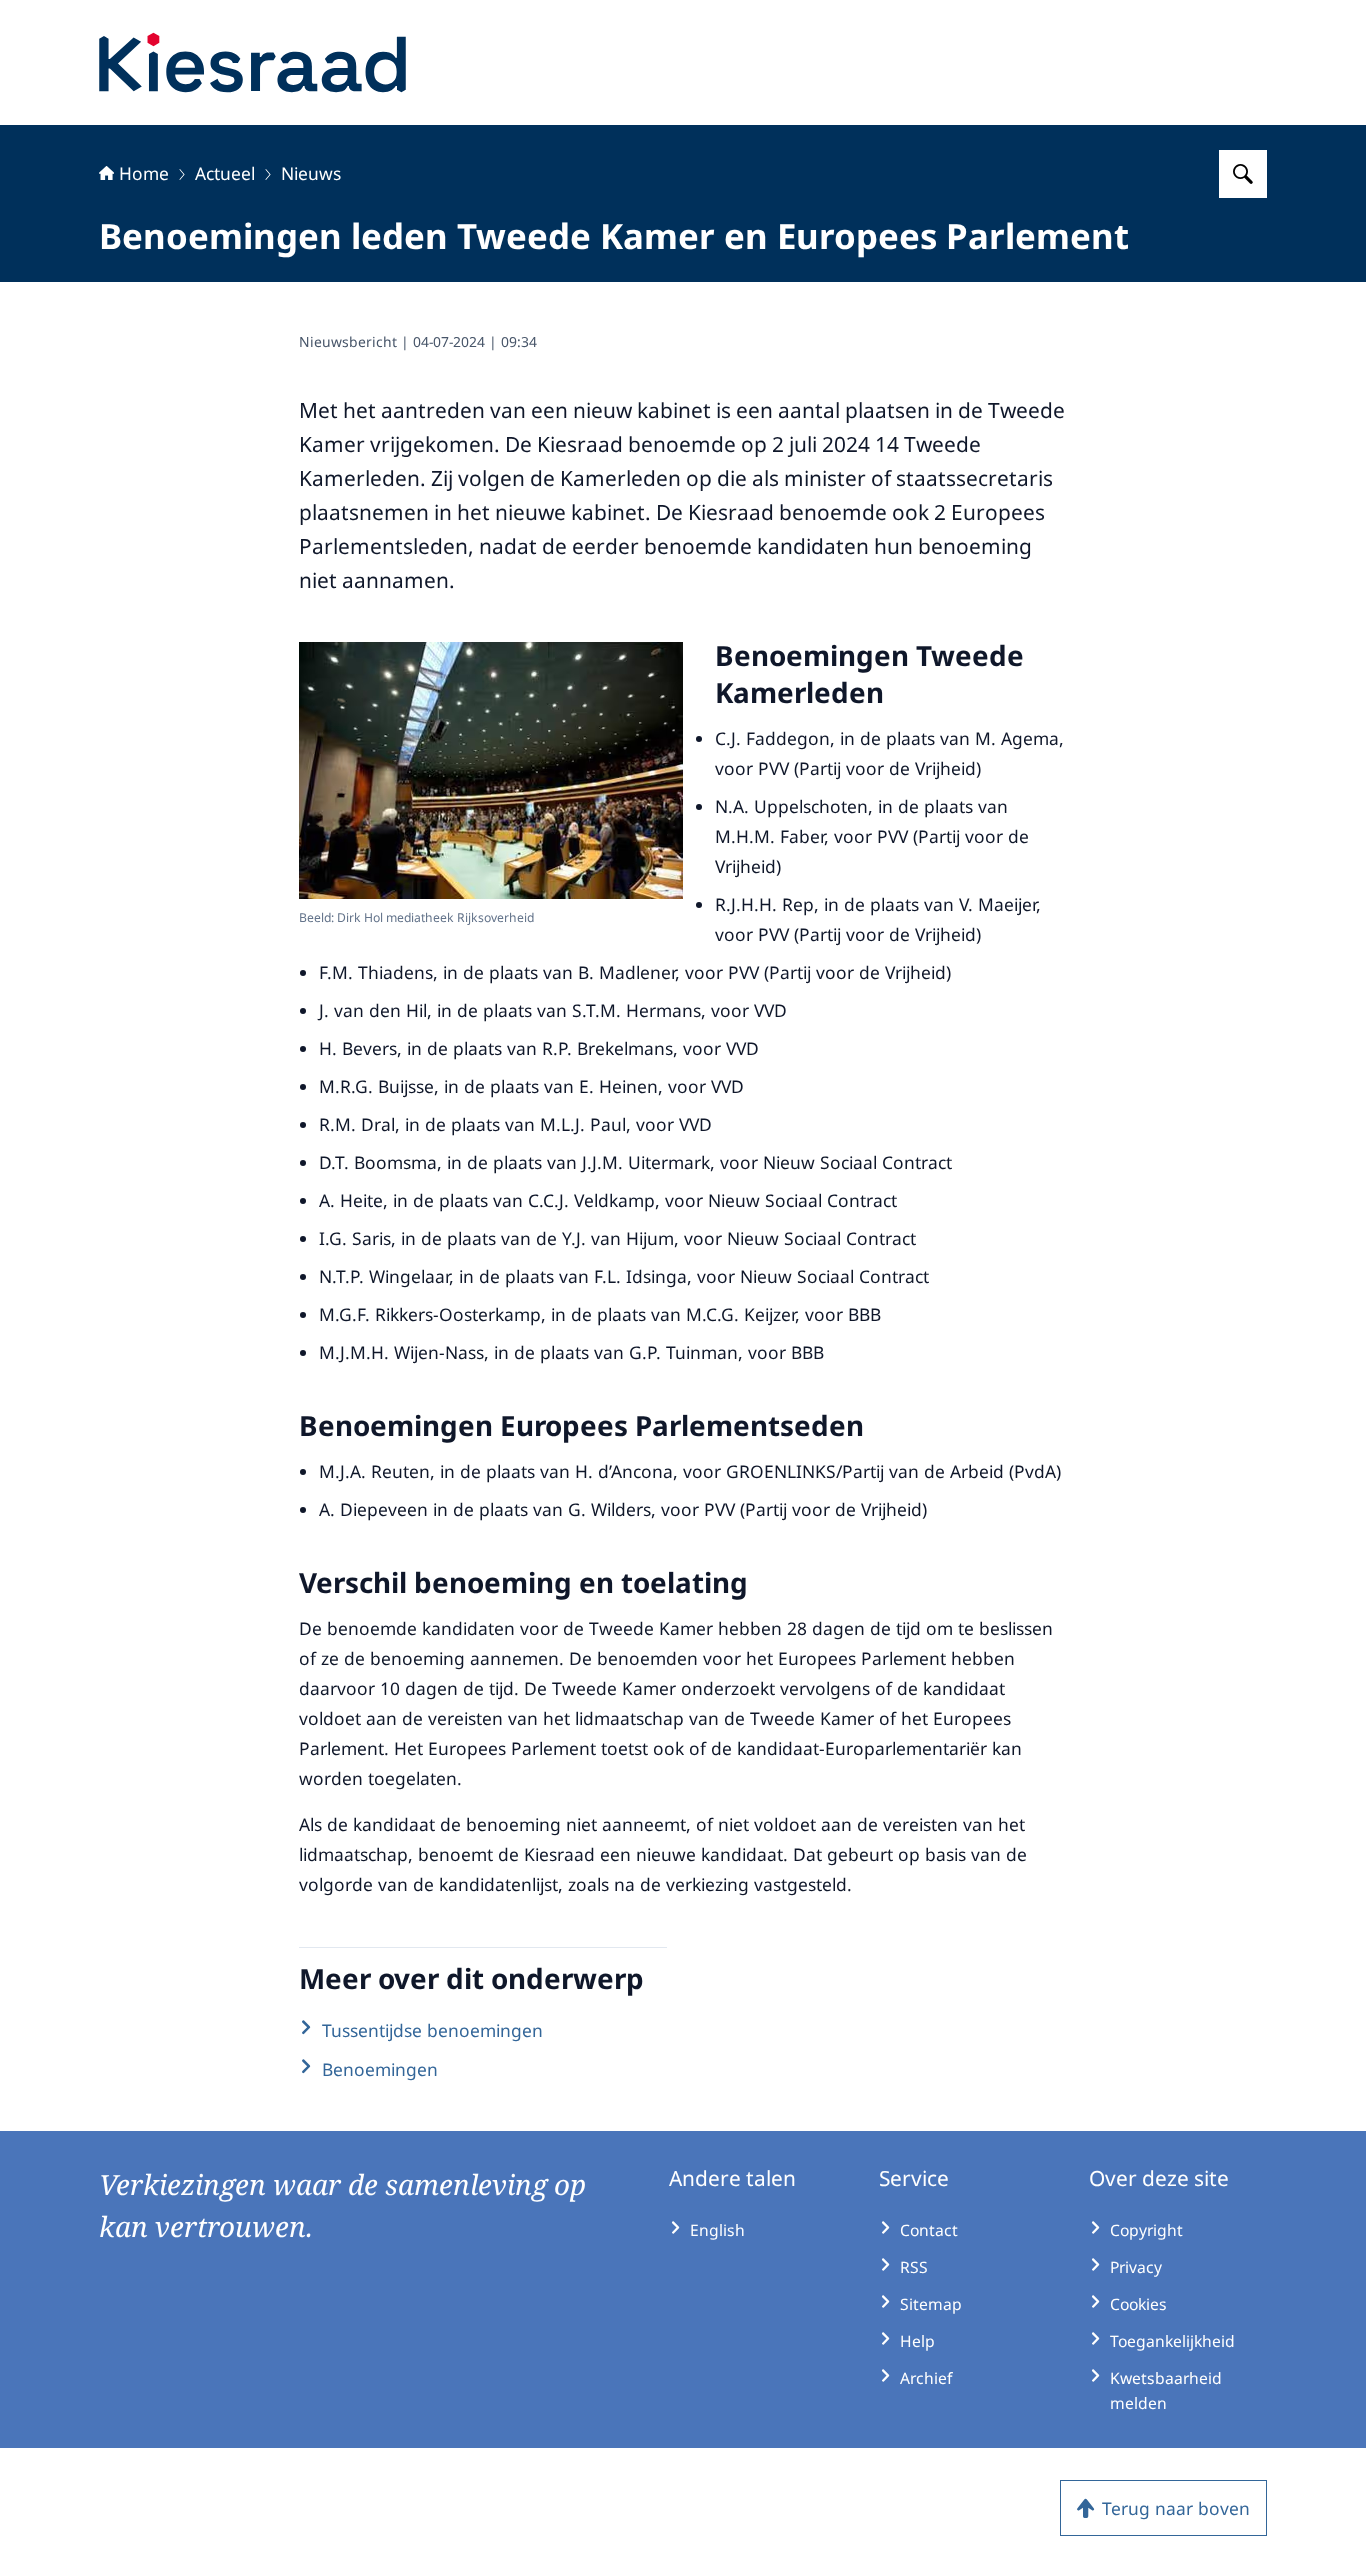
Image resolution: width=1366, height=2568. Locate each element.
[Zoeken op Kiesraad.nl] (1243, 174)
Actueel (225, 173)
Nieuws (311, 173)
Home (144, 173)
